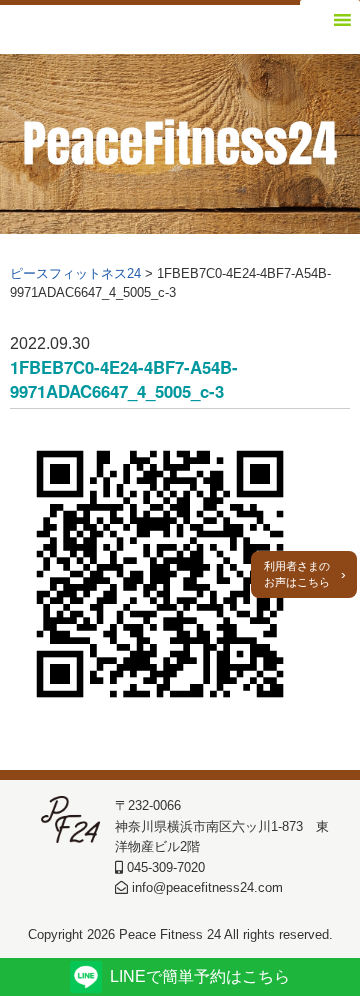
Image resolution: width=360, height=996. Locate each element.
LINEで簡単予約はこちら (200, 976)
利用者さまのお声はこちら (297, 574)
